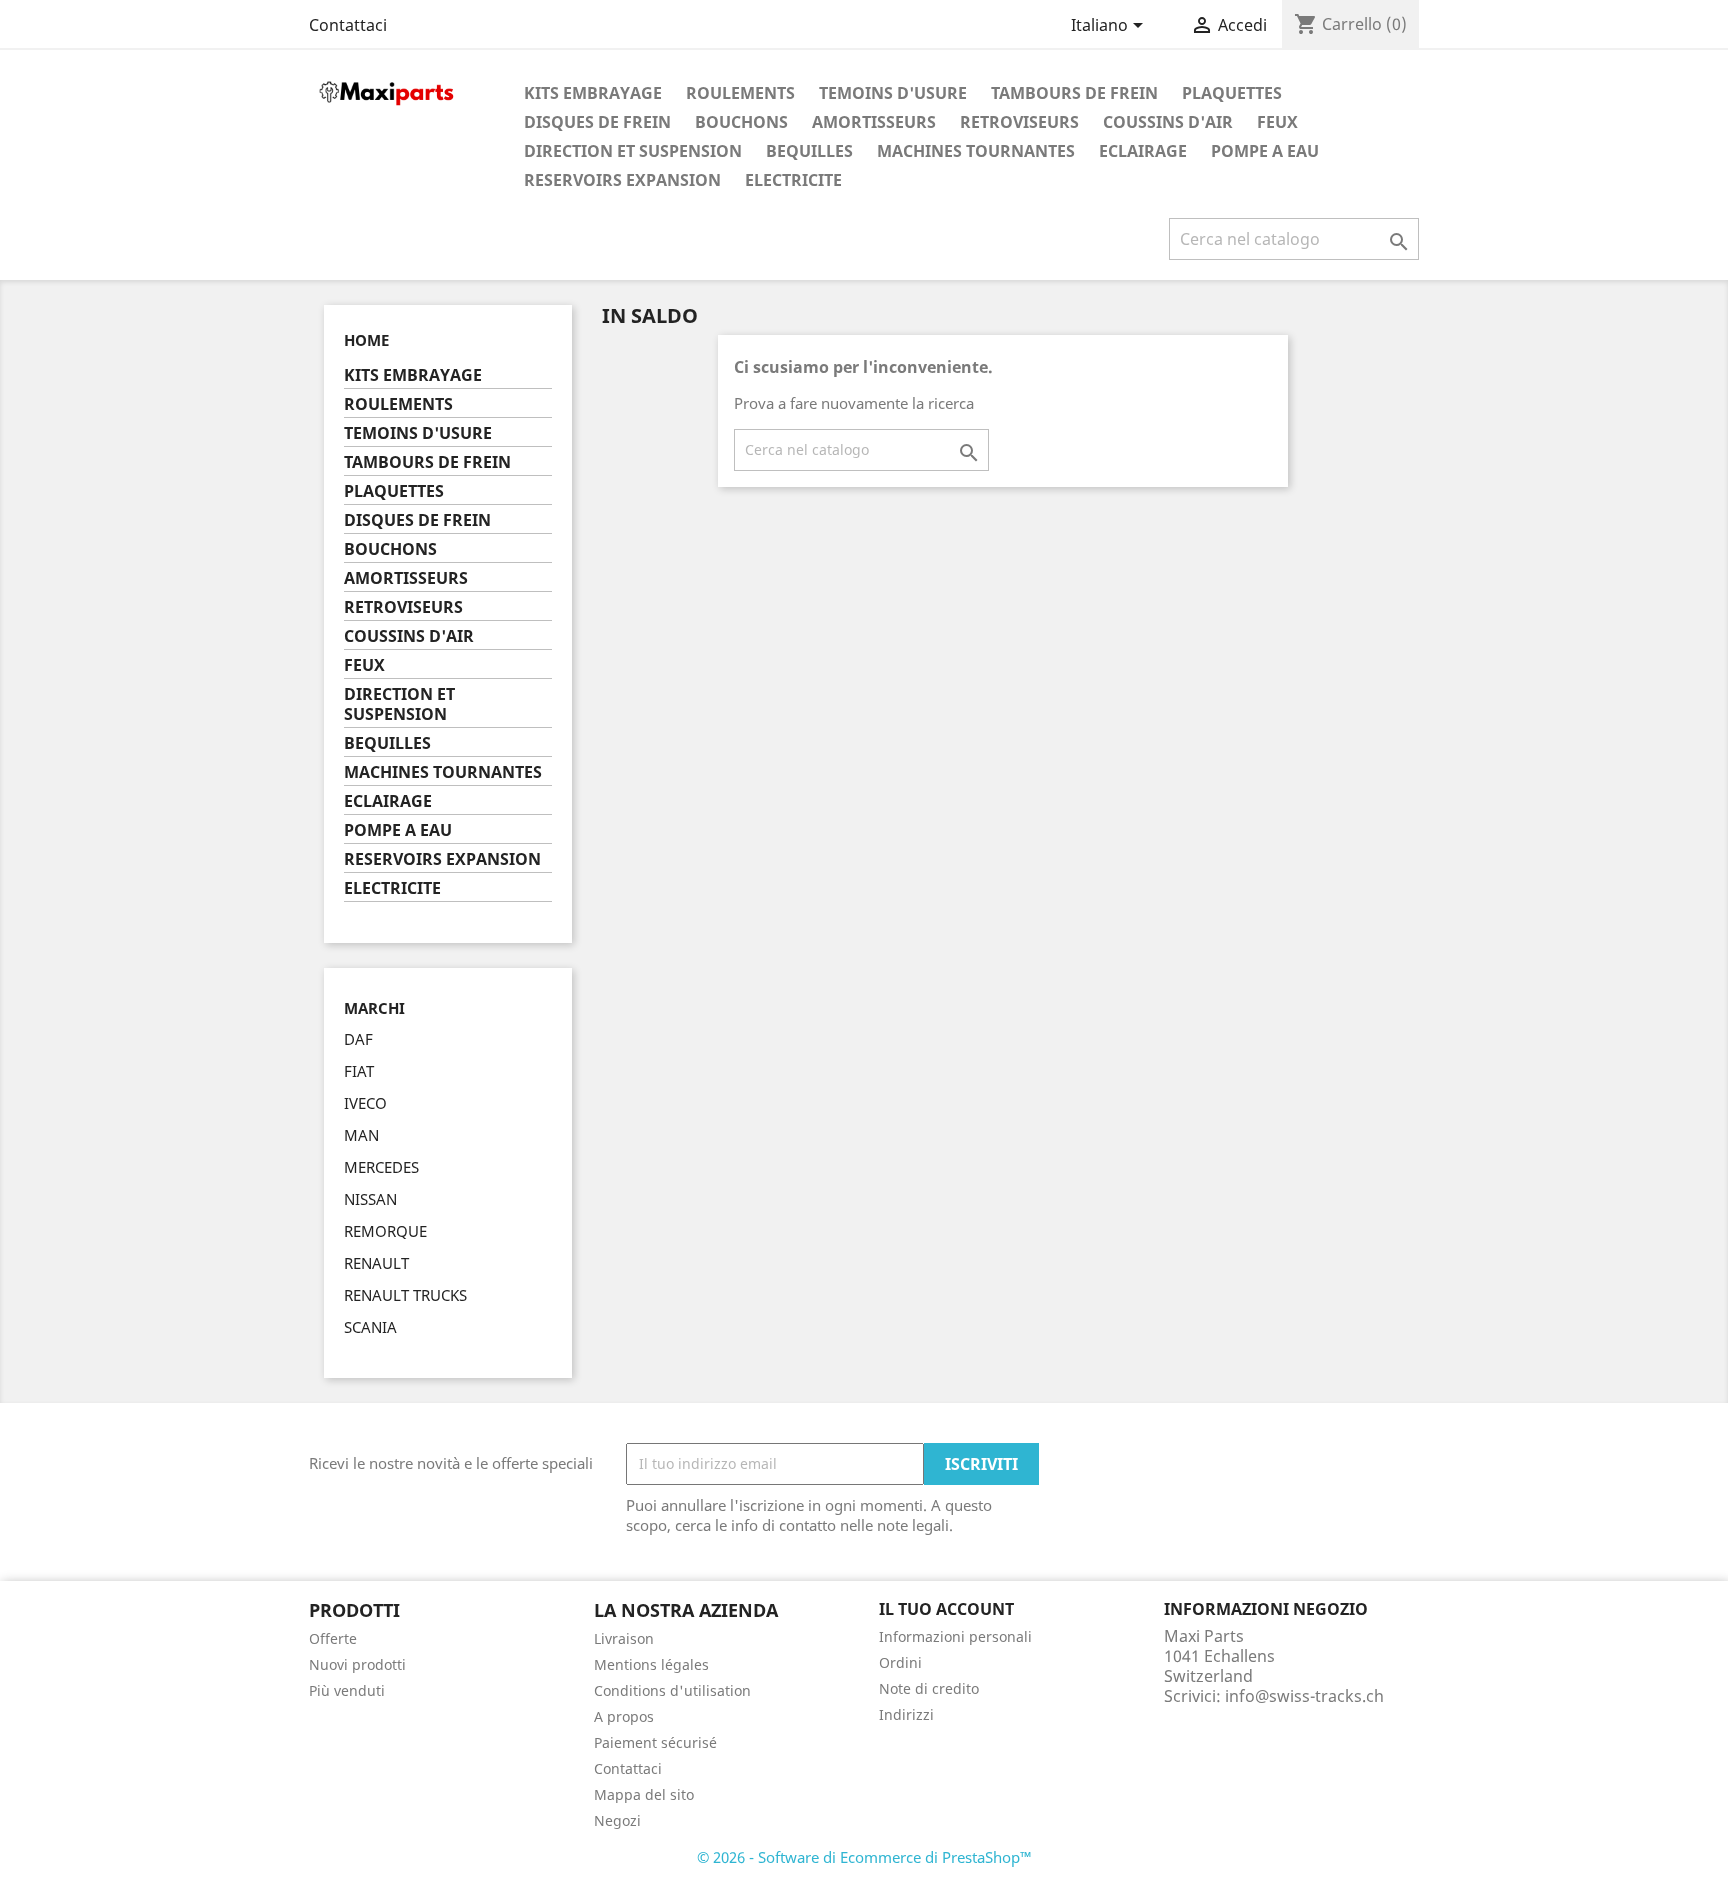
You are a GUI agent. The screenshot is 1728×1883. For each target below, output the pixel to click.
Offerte (333, 1638)
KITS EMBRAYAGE (593, 93)
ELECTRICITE (793, 180)
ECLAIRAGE (1143, 151)
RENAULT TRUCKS (405, 1295)
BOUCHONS (741, 122)
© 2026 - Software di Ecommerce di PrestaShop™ (864, 1857)
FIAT (359, 1071)
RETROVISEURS (1019, 122)
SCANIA (370, 1327)
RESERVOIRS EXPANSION (622, 180)
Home (366, 340)
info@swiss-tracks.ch (1304, 1696)
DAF (358, 1039)
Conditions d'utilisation (672, 1690)
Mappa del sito (644, 1794)
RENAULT (376, 1263)
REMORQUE (385, 1231)
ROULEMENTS (740, 93)
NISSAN (370, 1199)
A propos (624, 1716)
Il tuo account (946, 1609)
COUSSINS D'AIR (1168, 122)
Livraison (624, 1638)
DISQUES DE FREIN (597, 122)
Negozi (617, 1820)
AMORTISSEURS (874, 122)
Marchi (374, 1008)
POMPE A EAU (1265, 151)
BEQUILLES (809, 151)
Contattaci (348, 25)
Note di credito (929, 1688)
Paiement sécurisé (655, 1742)
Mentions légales (651, 1664)
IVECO (365, 1103)
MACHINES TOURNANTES (976, 151)
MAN (361, 1135)
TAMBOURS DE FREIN (1074, 93)
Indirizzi (906, 1714)
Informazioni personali (955, 1636)
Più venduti (347, 1690)
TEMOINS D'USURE (893, 93)
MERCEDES (381, 1167)
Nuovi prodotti (357, 1664)
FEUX (1277, 122)
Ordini (900, 1662)
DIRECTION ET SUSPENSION (633, 151)
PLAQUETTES (1232, 93)
